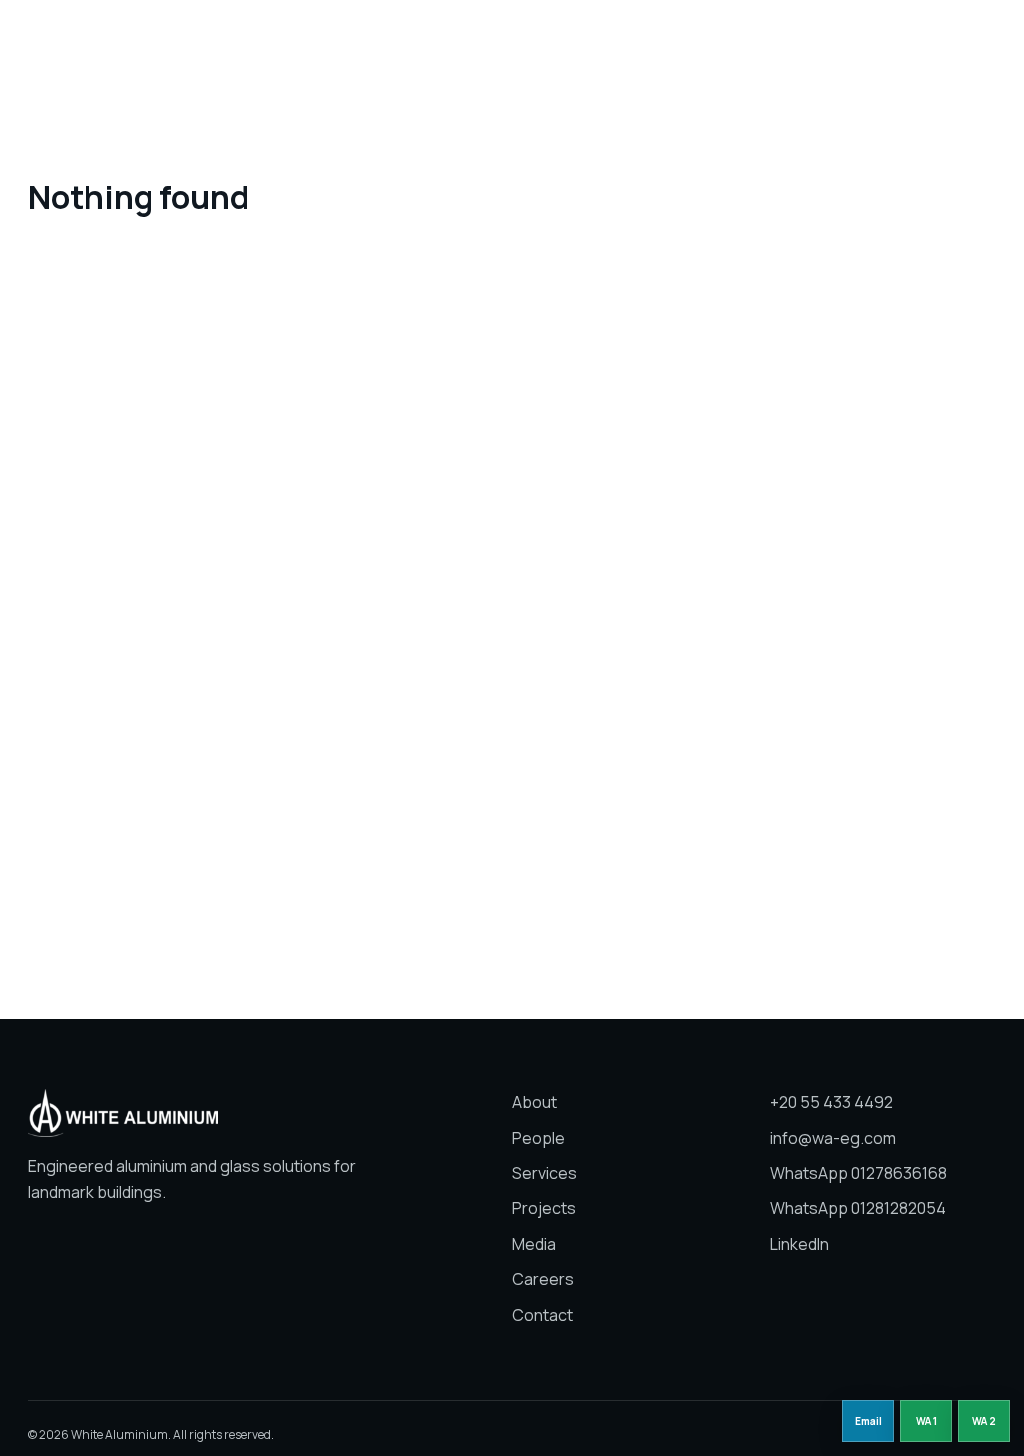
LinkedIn (799, 1244)
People (409, 43)
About (338, 43)
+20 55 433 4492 (831, 1102)
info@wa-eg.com (833, 1138)
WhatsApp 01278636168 (858, 1173)
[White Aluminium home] (148, 44)
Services (490, 43)
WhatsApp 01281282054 (858, 1208)
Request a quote (924, 43)
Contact (542, 1315)
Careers (729, 43)
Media (653, 43)
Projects (576, 43)
